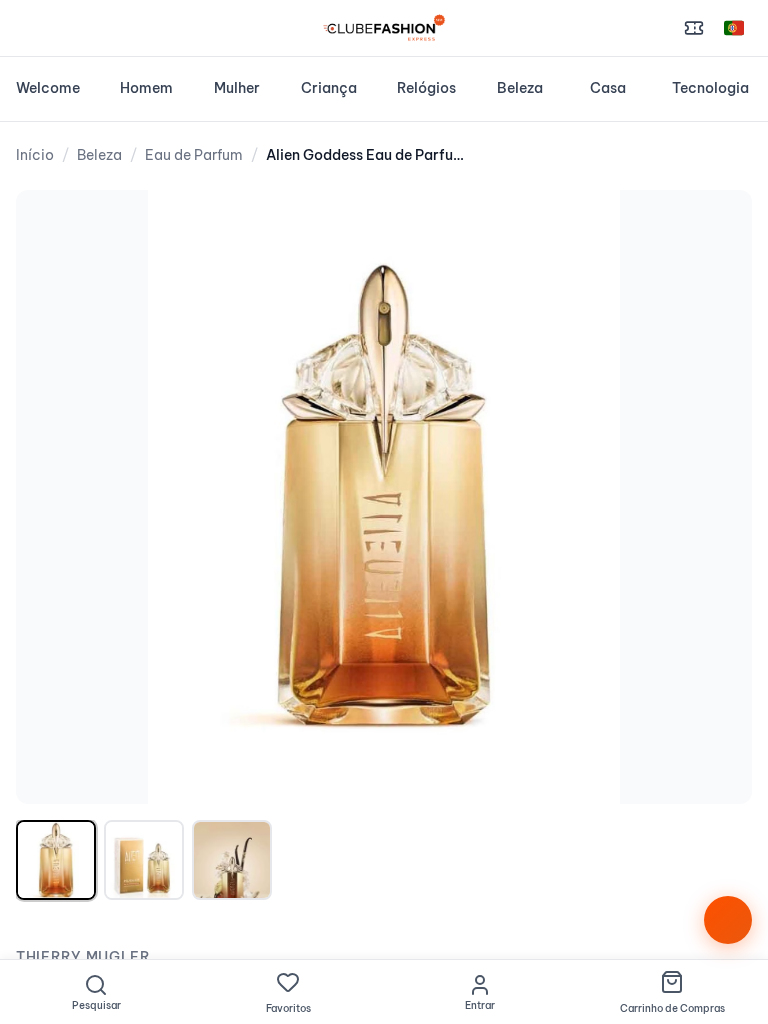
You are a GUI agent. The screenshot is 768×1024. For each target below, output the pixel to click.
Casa (608, 88)
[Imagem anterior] (52, 497)
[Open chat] (728, 920)
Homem (146, 88)
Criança (329, 88)
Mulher (237, 88)
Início (35, 155)
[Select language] (734, 28)
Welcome (48, 88)
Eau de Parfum (194, 155)
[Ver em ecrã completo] (716, 226)
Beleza (520, 88)
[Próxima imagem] (716, 497)
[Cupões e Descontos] (694, 28)
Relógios (426, 88)
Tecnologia (710, 88)
